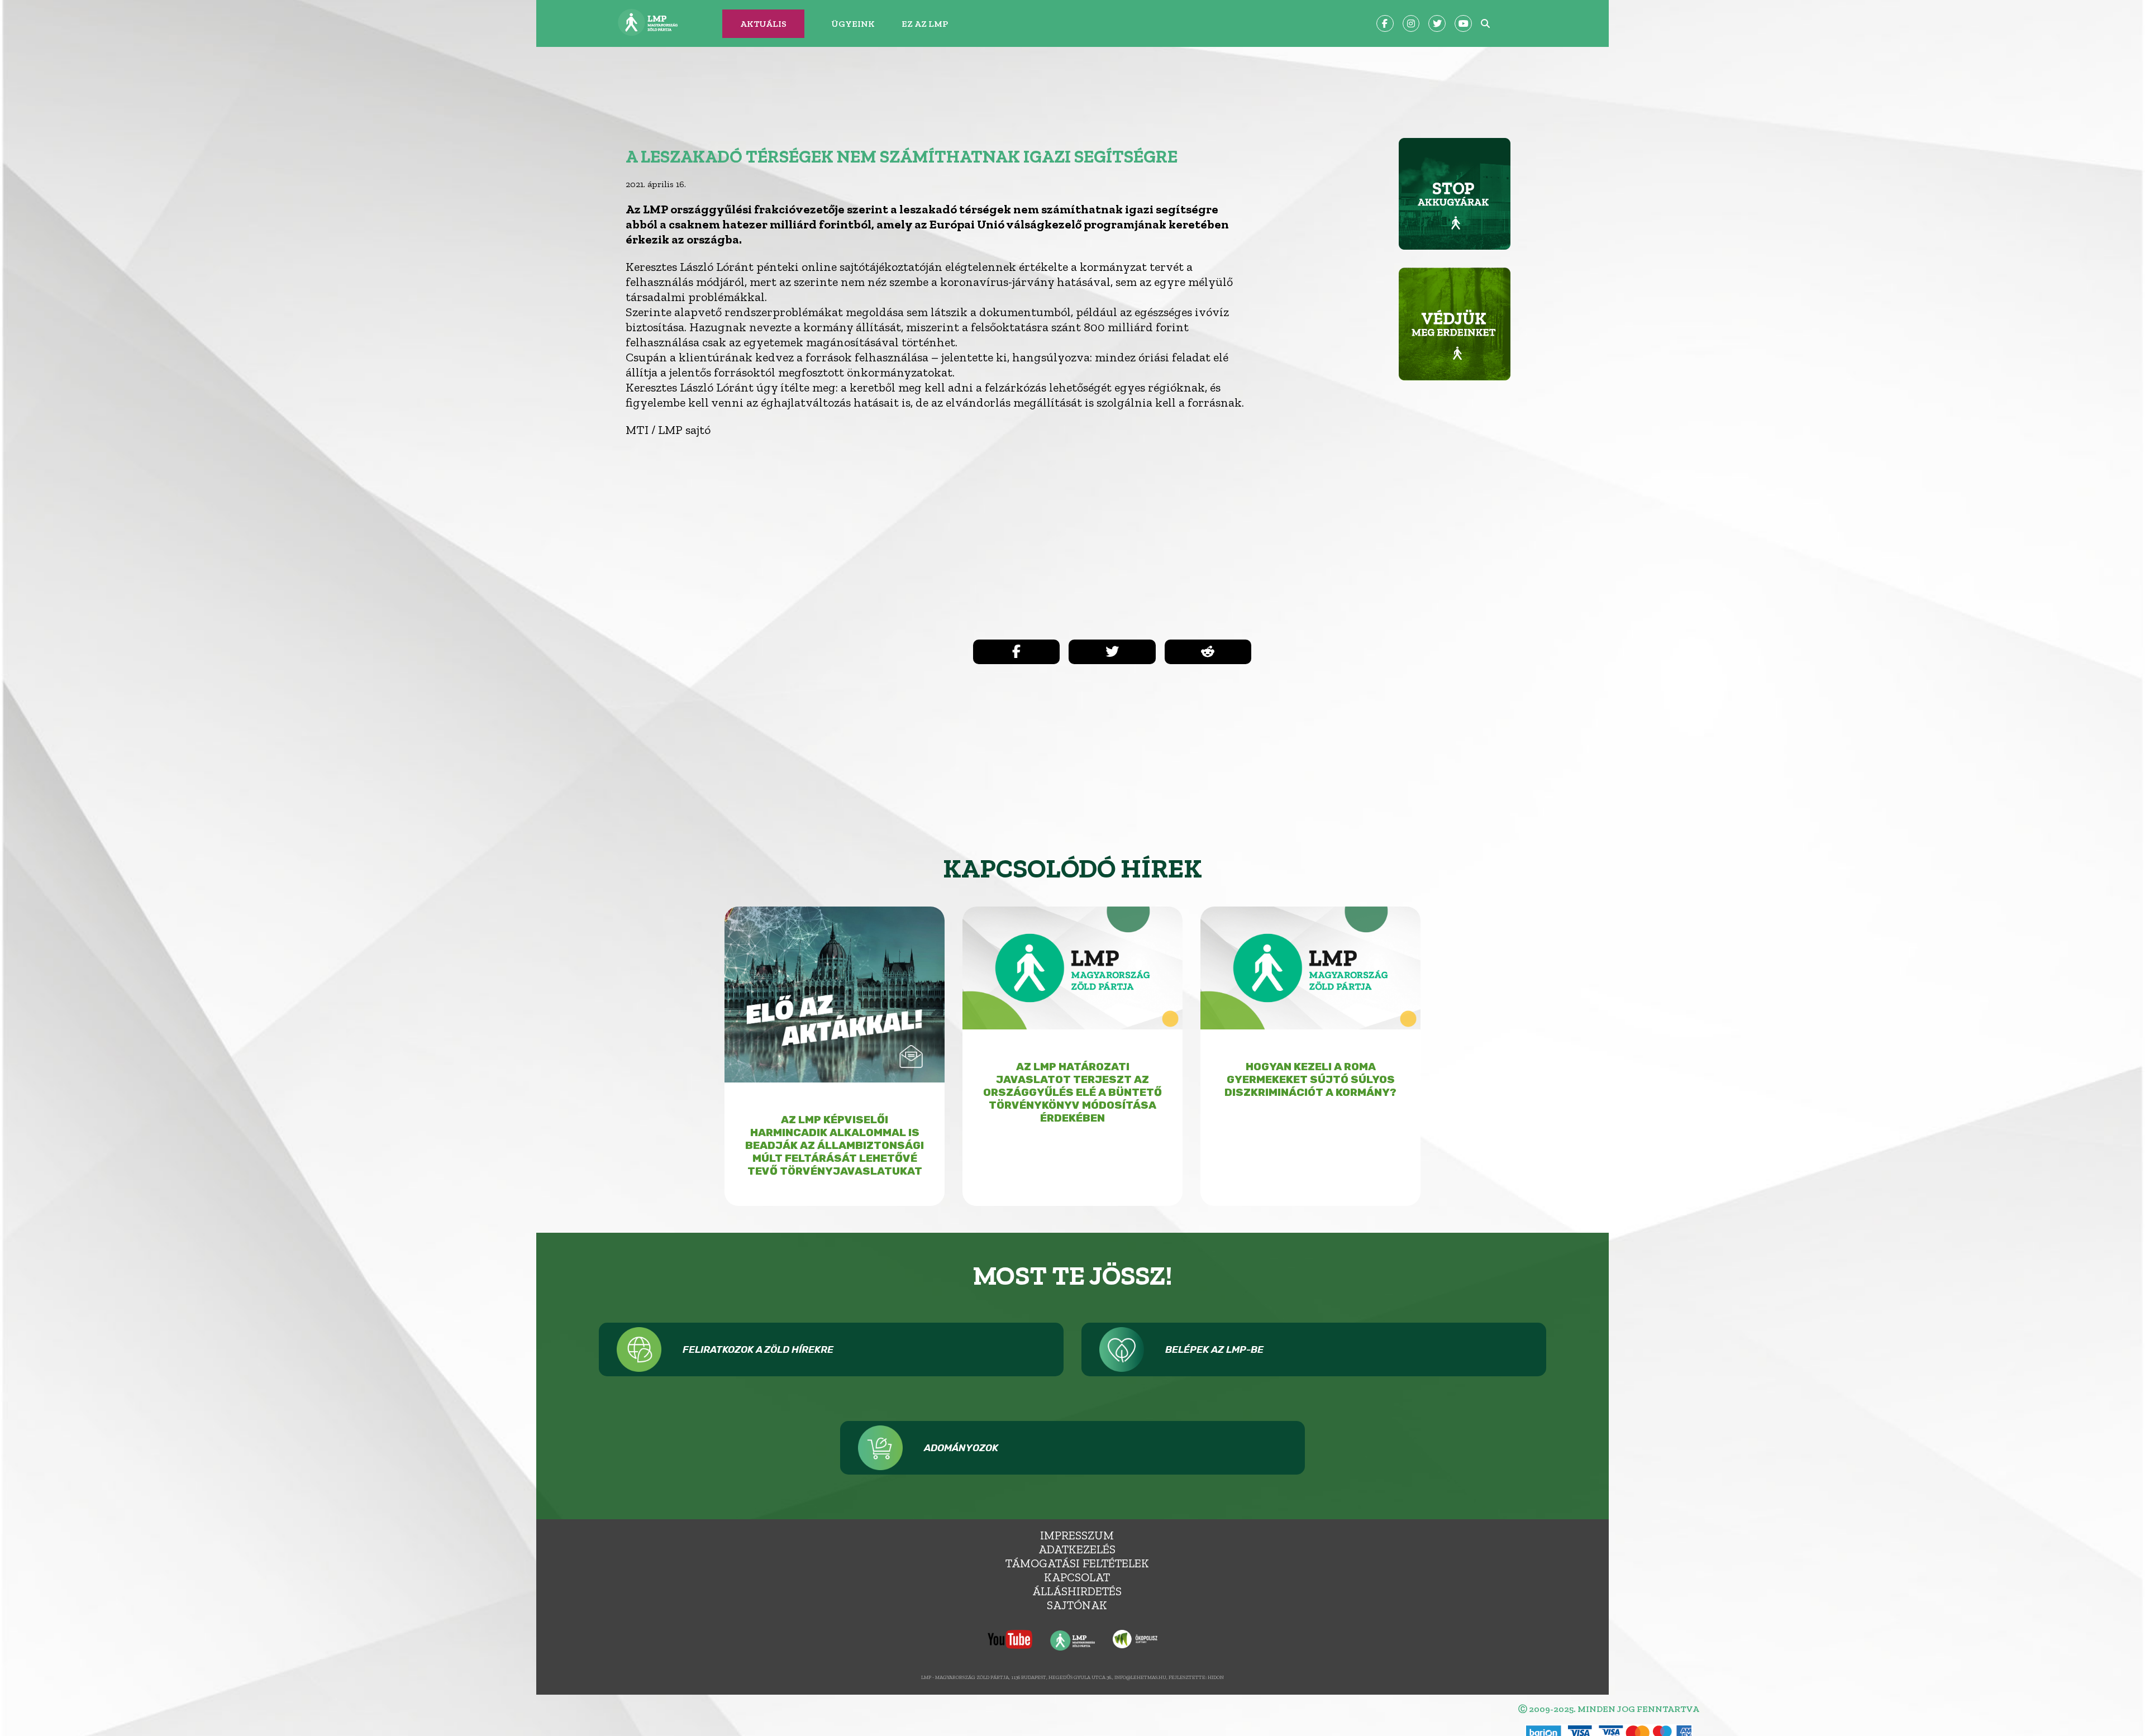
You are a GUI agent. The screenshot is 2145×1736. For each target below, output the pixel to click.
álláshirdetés (1077, 1591)
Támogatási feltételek (1077, 1563)
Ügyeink (853, 24)
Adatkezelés (1077, 1549)
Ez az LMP (925, 24)
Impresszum (1077, 1535)
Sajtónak (1077, 1605)
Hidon (1216, 1677)
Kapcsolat (1077, 1577)
